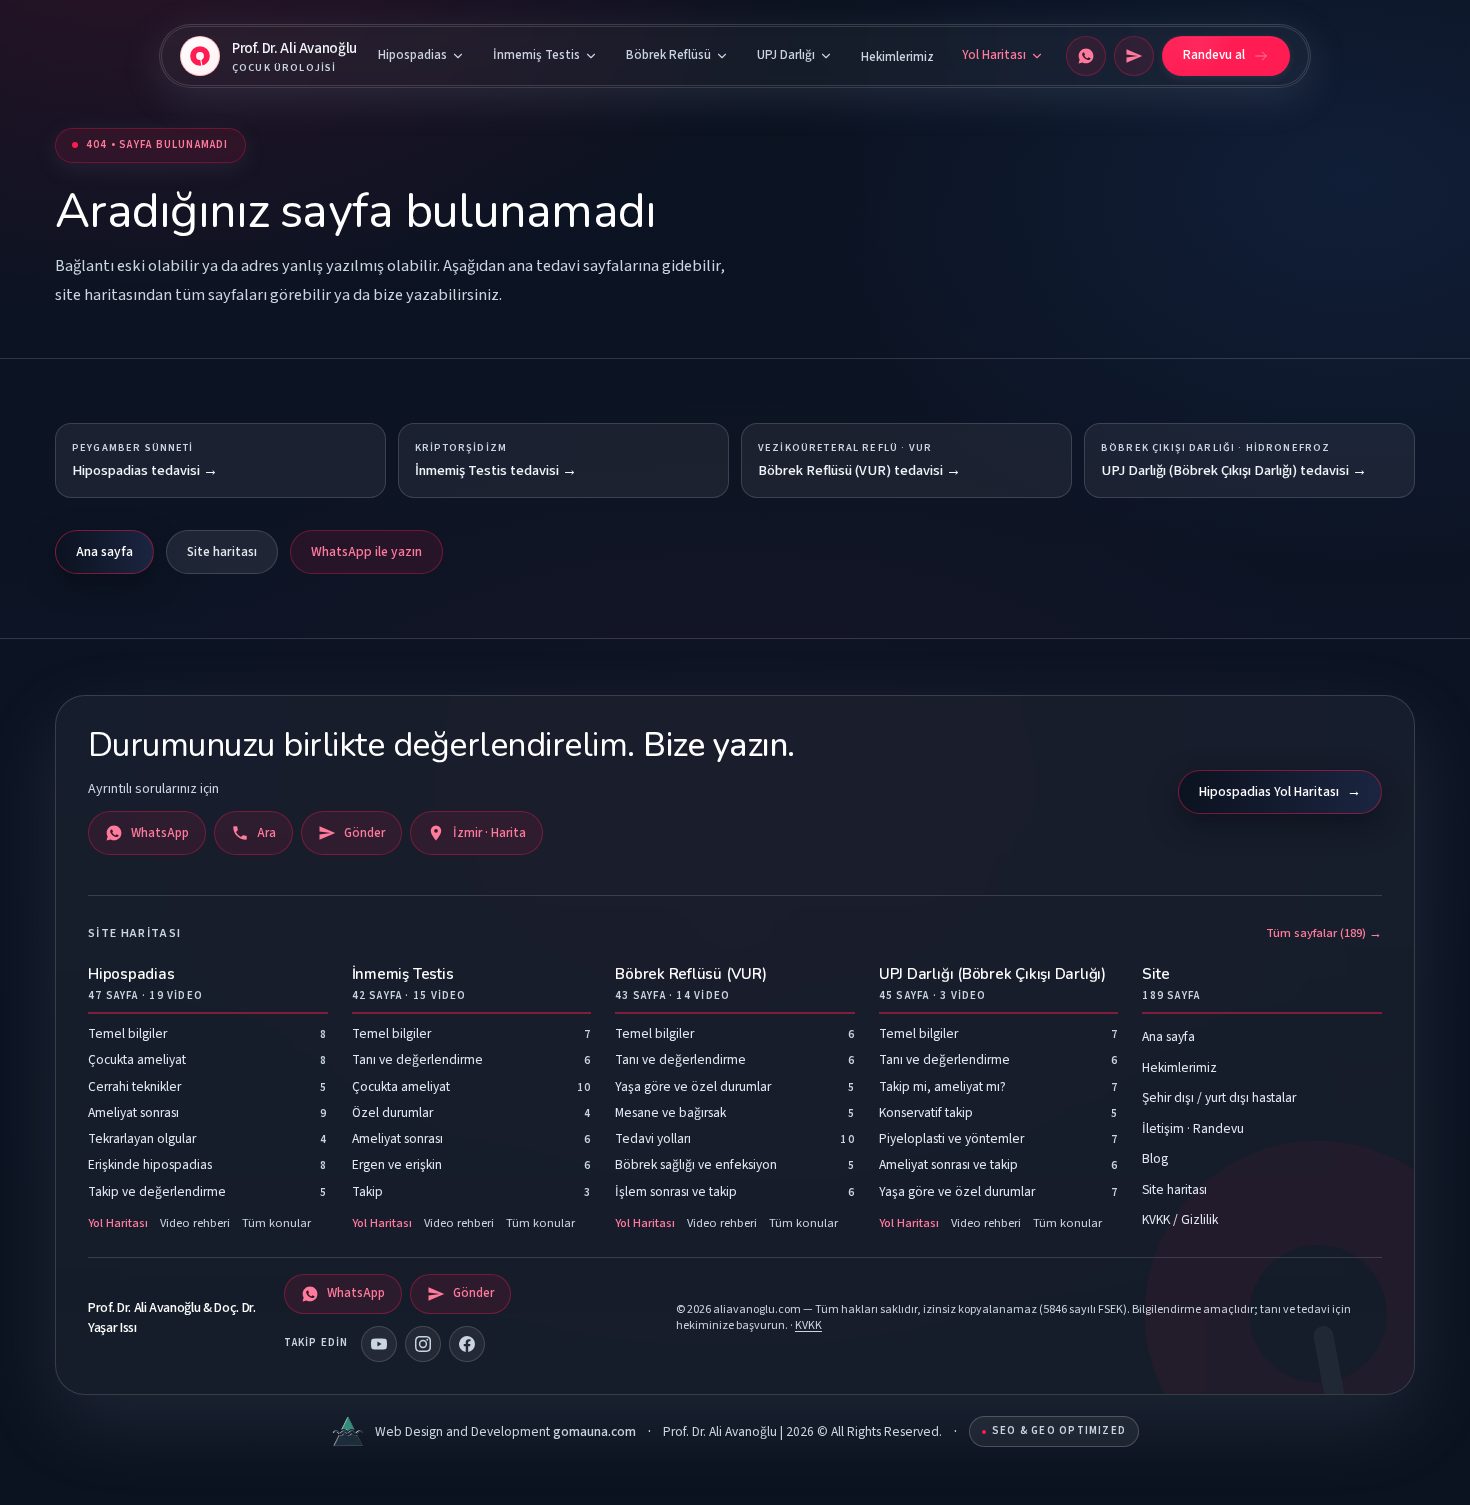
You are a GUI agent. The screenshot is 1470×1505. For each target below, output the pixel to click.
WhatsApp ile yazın (366, 551)
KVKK (808, 1325)
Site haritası (222, 551)
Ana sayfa (104, 551)
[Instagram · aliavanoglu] (423, 1344)
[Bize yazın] (1134, 56)
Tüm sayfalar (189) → (1324, 933)
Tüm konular (276, 1223)
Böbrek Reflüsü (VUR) (691, 983)
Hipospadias (412, 55)
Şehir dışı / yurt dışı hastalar (1219, 1097)
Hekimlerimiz (897, 57)
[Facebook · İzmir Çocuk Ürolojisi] (467, 1344)
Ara (266, 833)
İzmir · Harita (489, 833)
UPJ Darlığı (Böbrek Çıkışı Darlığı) (992, 983)
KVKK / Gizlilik (1180, 1219)
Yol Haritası (994, 55)
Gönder (364, 833)
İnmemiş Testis (536, 55)
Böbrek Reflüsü (668, 55)
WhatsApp (160, 833)
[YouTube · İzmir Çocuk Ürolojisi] (379, 1344)
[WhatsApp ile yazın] (1086, 56)
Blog (1155, 1158)
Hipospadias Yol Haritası (1280, 791)
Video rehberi (195, 1223)
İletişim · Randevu (1193, 1128)
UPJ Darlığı (786, 55)
